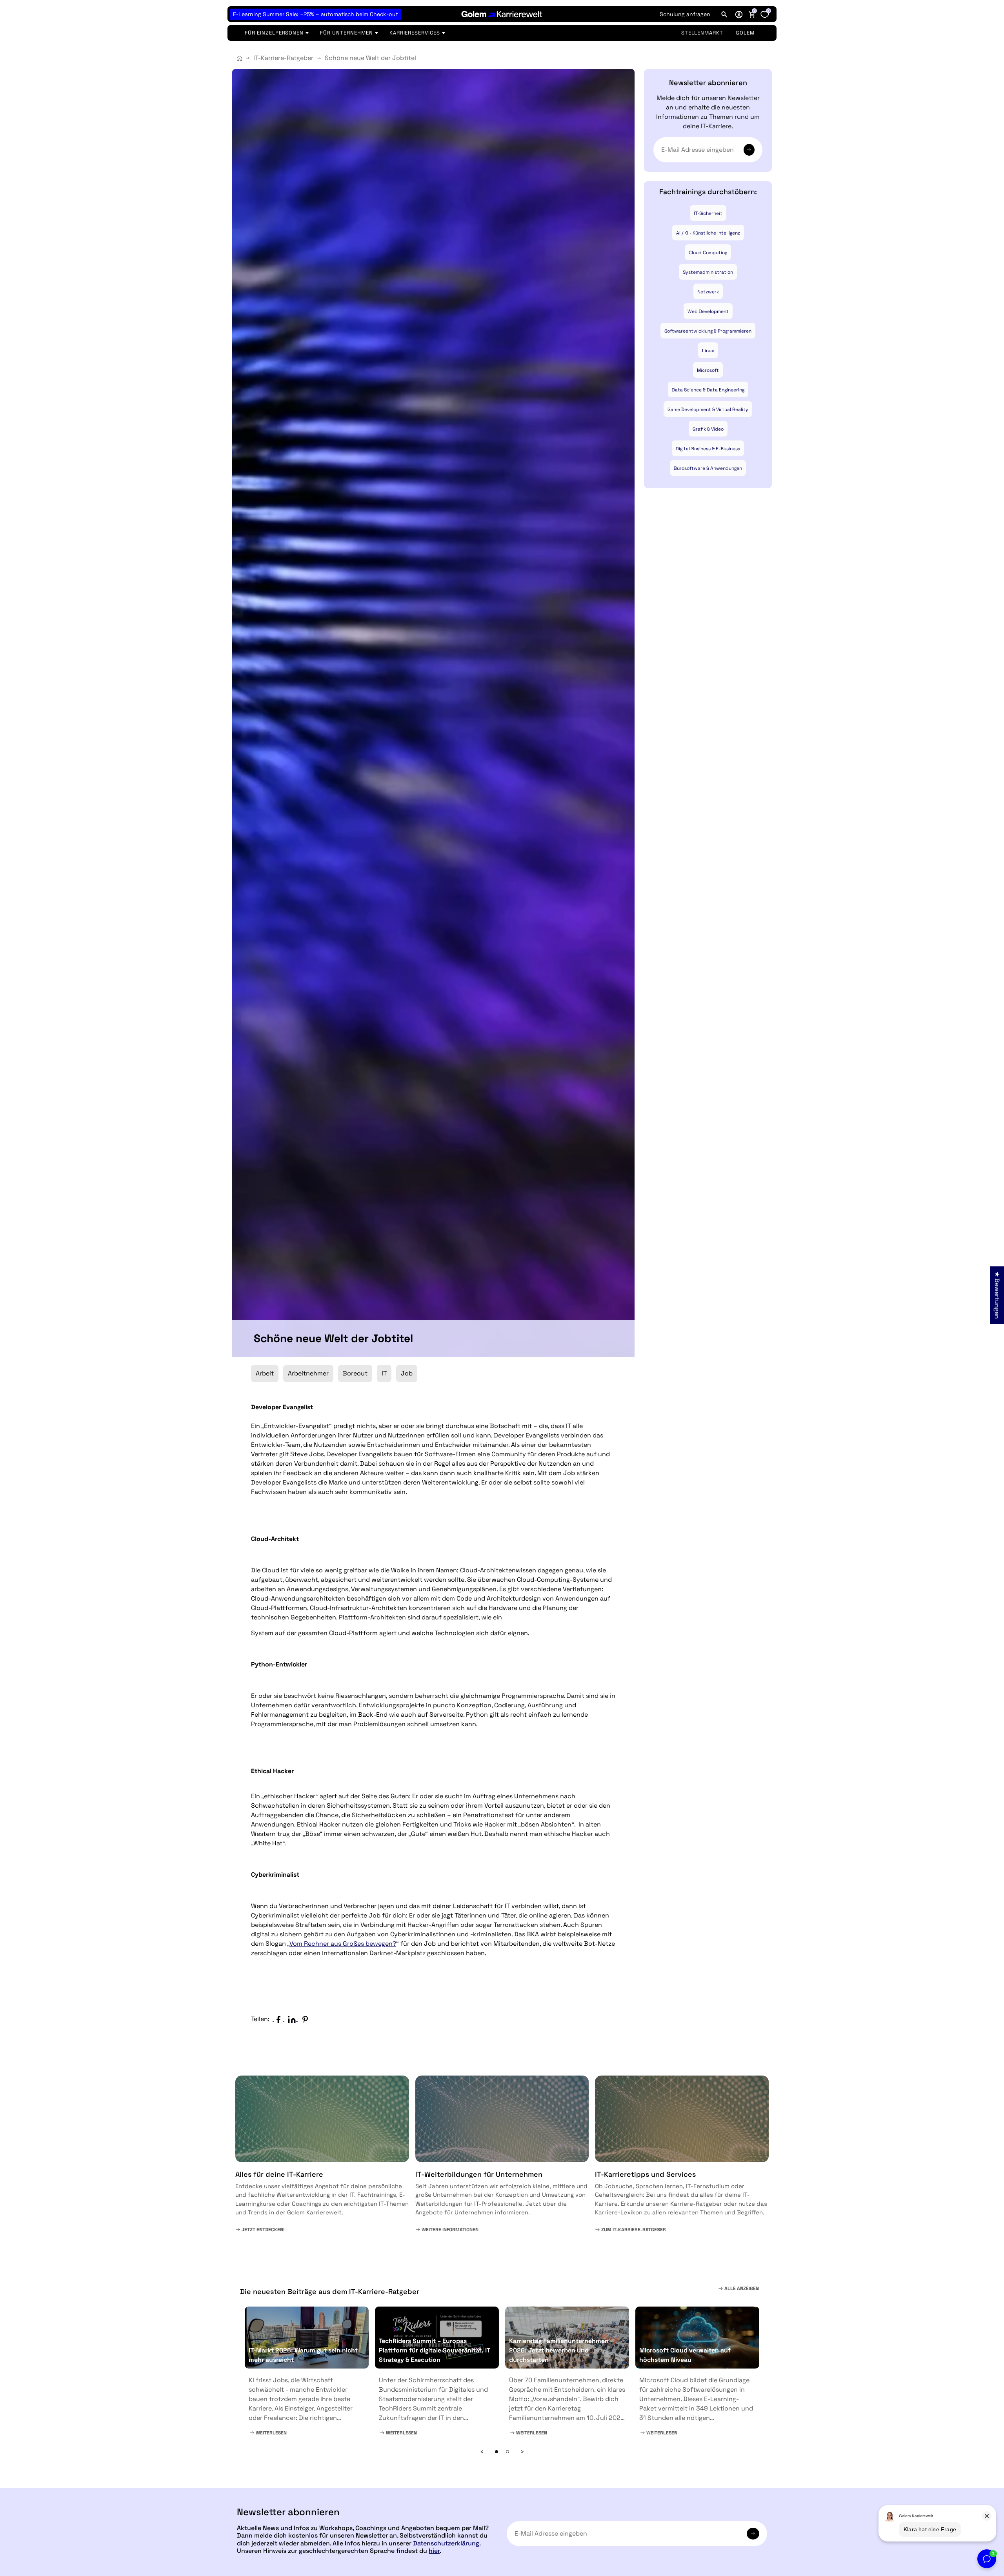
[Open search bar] (724, 14)
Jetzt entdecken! (263, 2230)
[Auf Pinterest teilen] (307, 2019)
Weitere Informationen (449, 2230)
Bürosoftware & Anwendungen (708, 468)
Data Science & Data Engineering (708, 390)
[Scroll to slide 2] (507, 2452)
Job (407, 1373)
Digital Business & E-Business (708, 449)
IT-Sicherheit (708, 213)
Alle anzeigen (741, 2289)
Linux (708, 351)
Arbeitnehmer (308, 1373)
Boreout (355, 1373)
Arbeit (265, 1373)
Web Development (708, 311)
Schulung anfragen (685, 14)
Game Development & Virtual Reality (708, 409)
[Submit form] (753, 2534)
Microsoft (708, 370)
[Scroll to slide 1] (497, 2452)
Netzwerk (708, 292)
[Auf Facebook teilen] (280, 2019)
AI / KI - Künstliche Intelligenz (708, 233)
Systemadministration (708, 272)
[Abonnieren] (749, 150)
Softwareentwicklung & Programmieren (708, 331)
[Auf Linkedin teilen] (294, 2019)
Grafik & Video (708, 429)
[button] (739, 14)
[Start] (239, 58)
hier (434, 2551)
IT (384, 1373)
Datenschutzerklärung (446, 2543)
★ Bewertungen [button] (997, 1295)
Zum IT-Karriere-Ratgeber (633, 2230)
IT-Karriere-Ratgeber (283, 58)
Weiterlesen (271, 2433)
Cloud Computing (708, 253)
